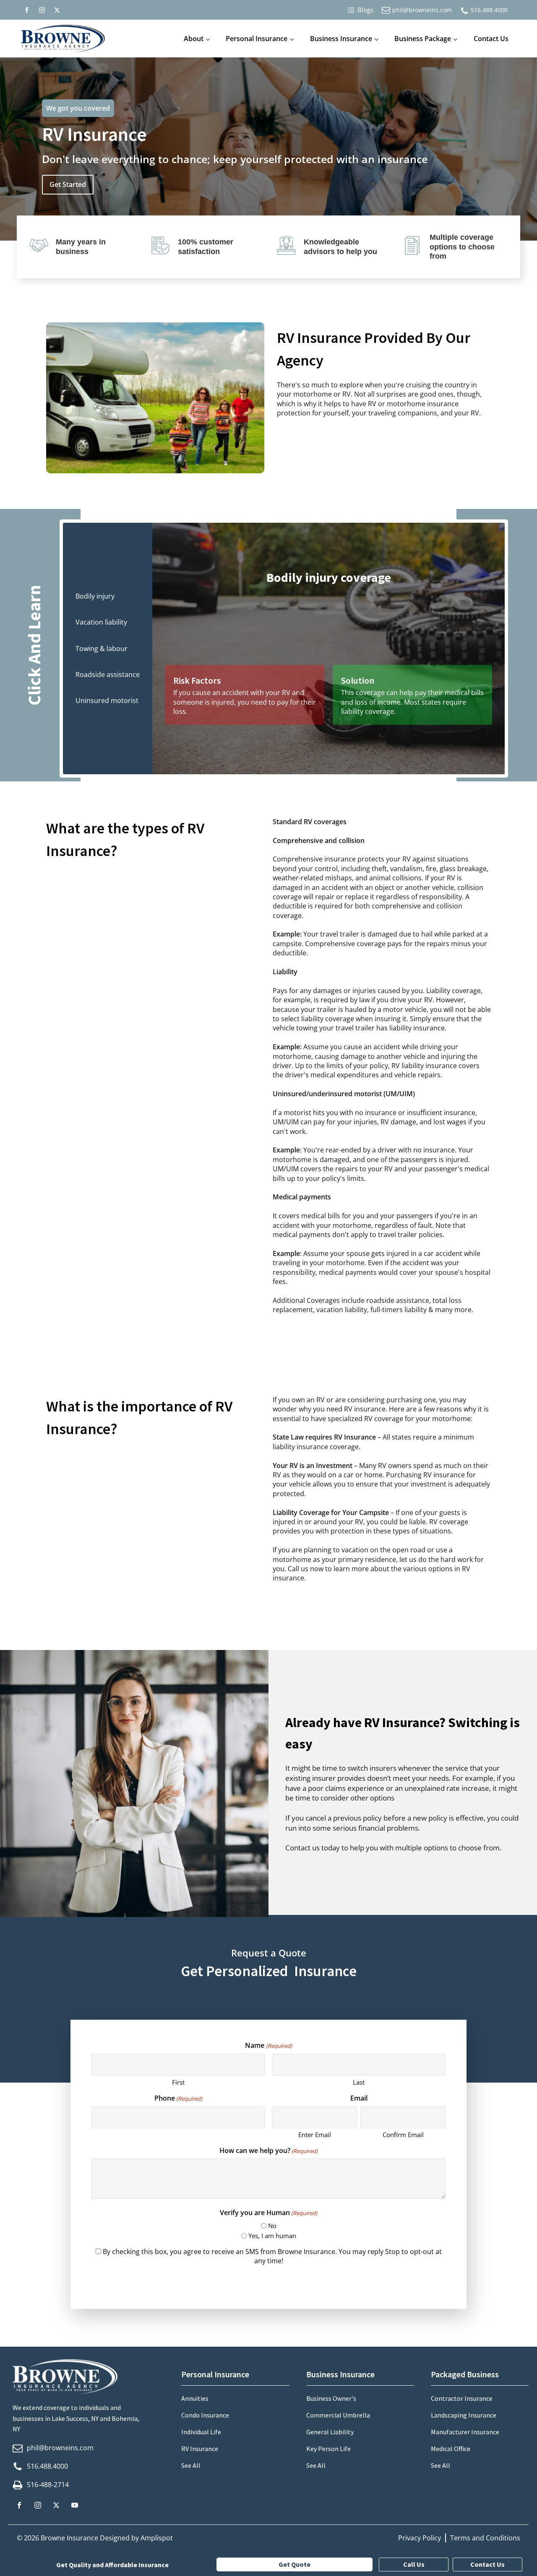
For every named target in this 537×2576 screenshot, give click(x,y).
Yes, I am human (272, 2236)
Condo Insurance (205, 2415)
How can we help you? (268, 2151)
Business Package (423, 39)
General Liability (330, 2432)
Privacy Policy (420, 2538)
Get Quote (295, 2564)
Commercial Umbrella (338, 2415)
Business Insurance (341, 39)
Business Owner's (331, 2398)
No (272, 2226)
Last (359, 2082)
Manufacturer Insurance (465, 2432)
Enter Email (315, 2135)
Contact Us (491, 39)
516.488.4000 (489, 10)
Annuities (195, 2398)
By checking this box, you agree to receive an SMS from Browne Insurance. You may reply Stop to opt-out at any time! (272, 2256)
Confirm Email (403, 2135)
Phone (178, 2098)
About (194, 39)
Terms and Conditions (485, 2538)
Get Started (68, 184)
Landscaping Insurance (464, 2415)
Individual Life (201, 2432)
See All (191, 2465)
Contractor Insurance (462, 2398)
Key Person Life (328, 2449)
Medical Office (451, 2449)
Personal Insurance (257, 39)
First (178, 2082)
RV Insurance (200, 2449)
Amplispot (157, 2538)
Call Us (414, 2564)
